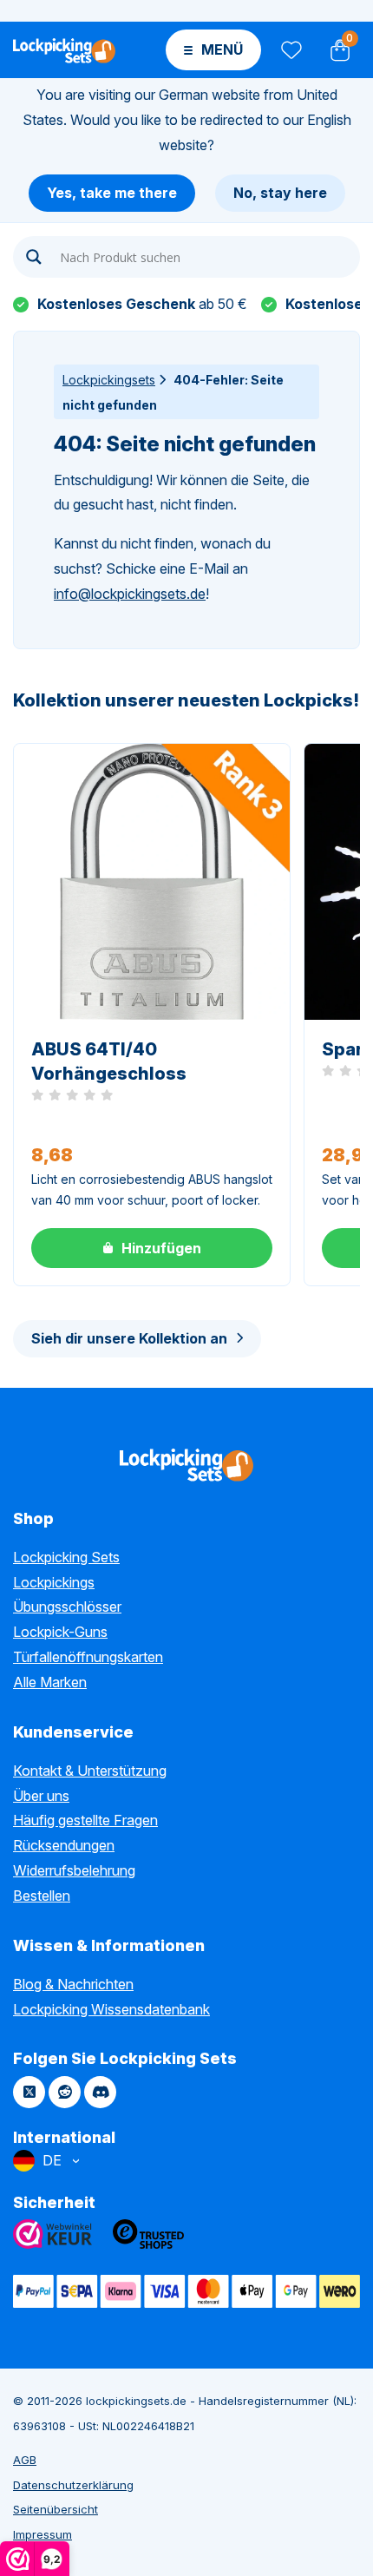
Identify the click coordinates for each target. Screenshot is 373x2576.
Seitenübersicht (56, 2509)
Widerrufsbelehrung (74, 1870)
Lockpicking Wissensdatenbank (111, 2009)
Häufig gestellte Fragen (85, 1820)
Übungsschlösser (67, 1607)
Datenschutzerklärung (73, 2485)
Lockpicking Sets (66, 1557)
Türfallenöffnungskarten (88, 1657)
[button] (152, 1248)
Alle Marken (50, 1682)
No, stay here (280, 193)
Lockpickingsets (109, 380)
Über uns (41, 1796)
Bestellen (42, 1896)
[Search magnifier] (34, 257)
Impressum (43, 2534)
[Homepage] (64, 49)
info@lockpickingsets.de (130, 594)
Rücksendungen (64, 1845)
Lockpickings (54, 1582)
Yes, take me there (112, 193)
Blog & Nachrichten (73, 1984)
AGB (25, 2460)
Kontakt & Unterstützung (90, 1771)
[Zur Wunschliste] (290, 50)
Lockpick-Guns (60, 1632)
